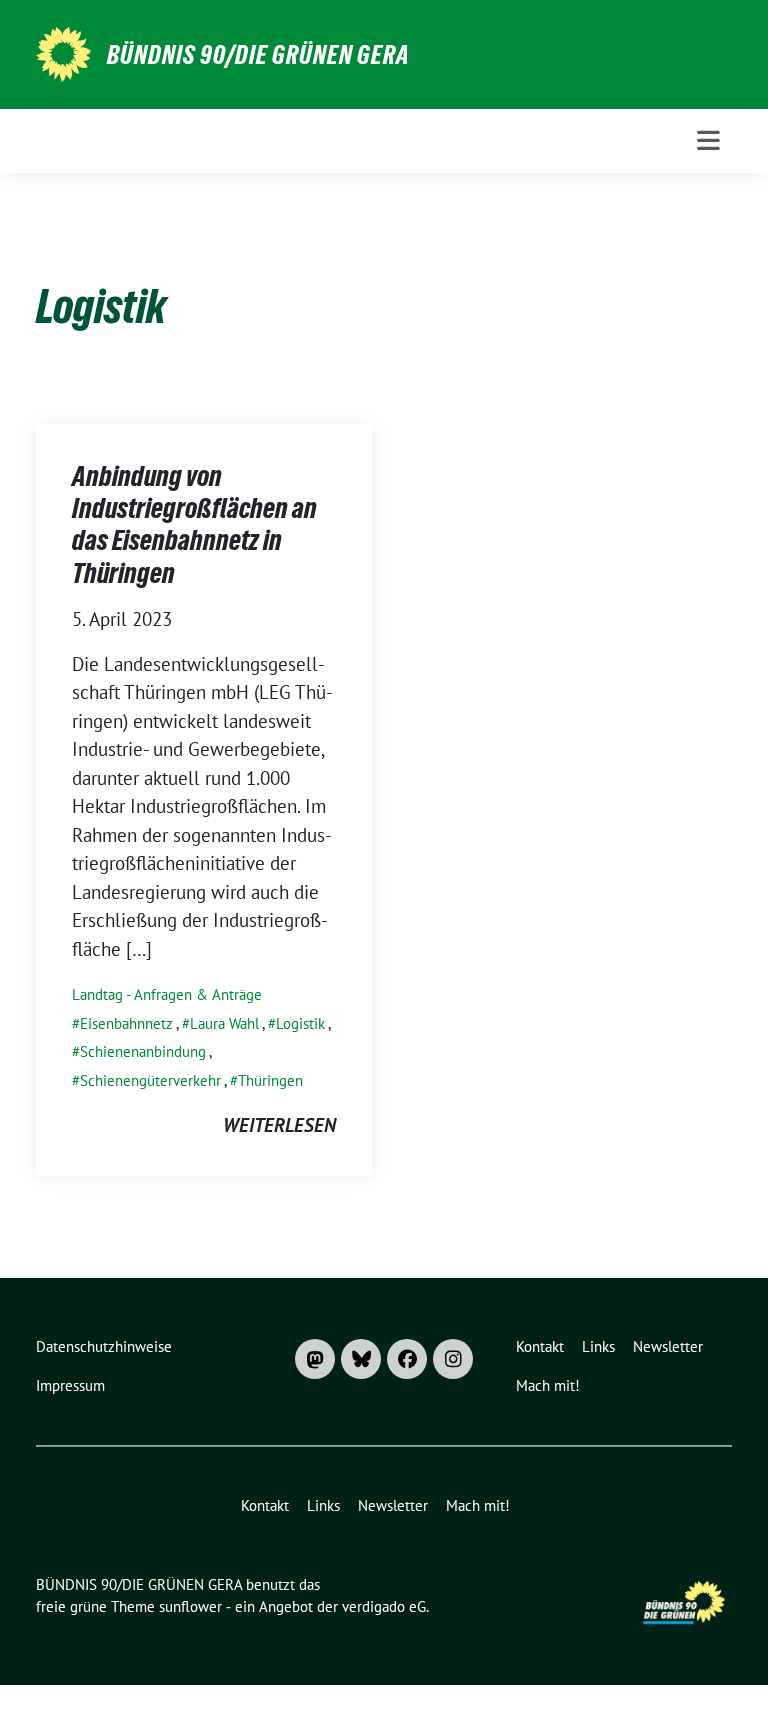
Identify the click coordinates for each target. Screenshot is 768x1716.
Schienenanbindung (143, 1051)
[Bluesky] (361, 1359)
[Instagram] (453, 1359)
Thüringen (270, 1080)
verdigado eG (384, 1606)
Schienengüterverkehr (150, 1080)
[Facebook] (407, 1359)
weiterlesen (279, 1125)
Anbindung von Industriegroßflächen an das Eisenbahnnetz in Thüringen (194, 524)
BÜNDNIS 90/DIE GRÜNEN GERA (258, 55)
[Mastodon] (315, 1359)
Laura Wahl (224, 1023)
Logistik (300, 1023)
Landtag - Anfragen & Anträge (167, 994)
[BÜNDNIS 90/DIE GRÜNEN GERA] (63, 52)
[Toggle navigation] (708, 140)
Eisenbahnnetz (126, 1023)
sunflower (190, 1606)
